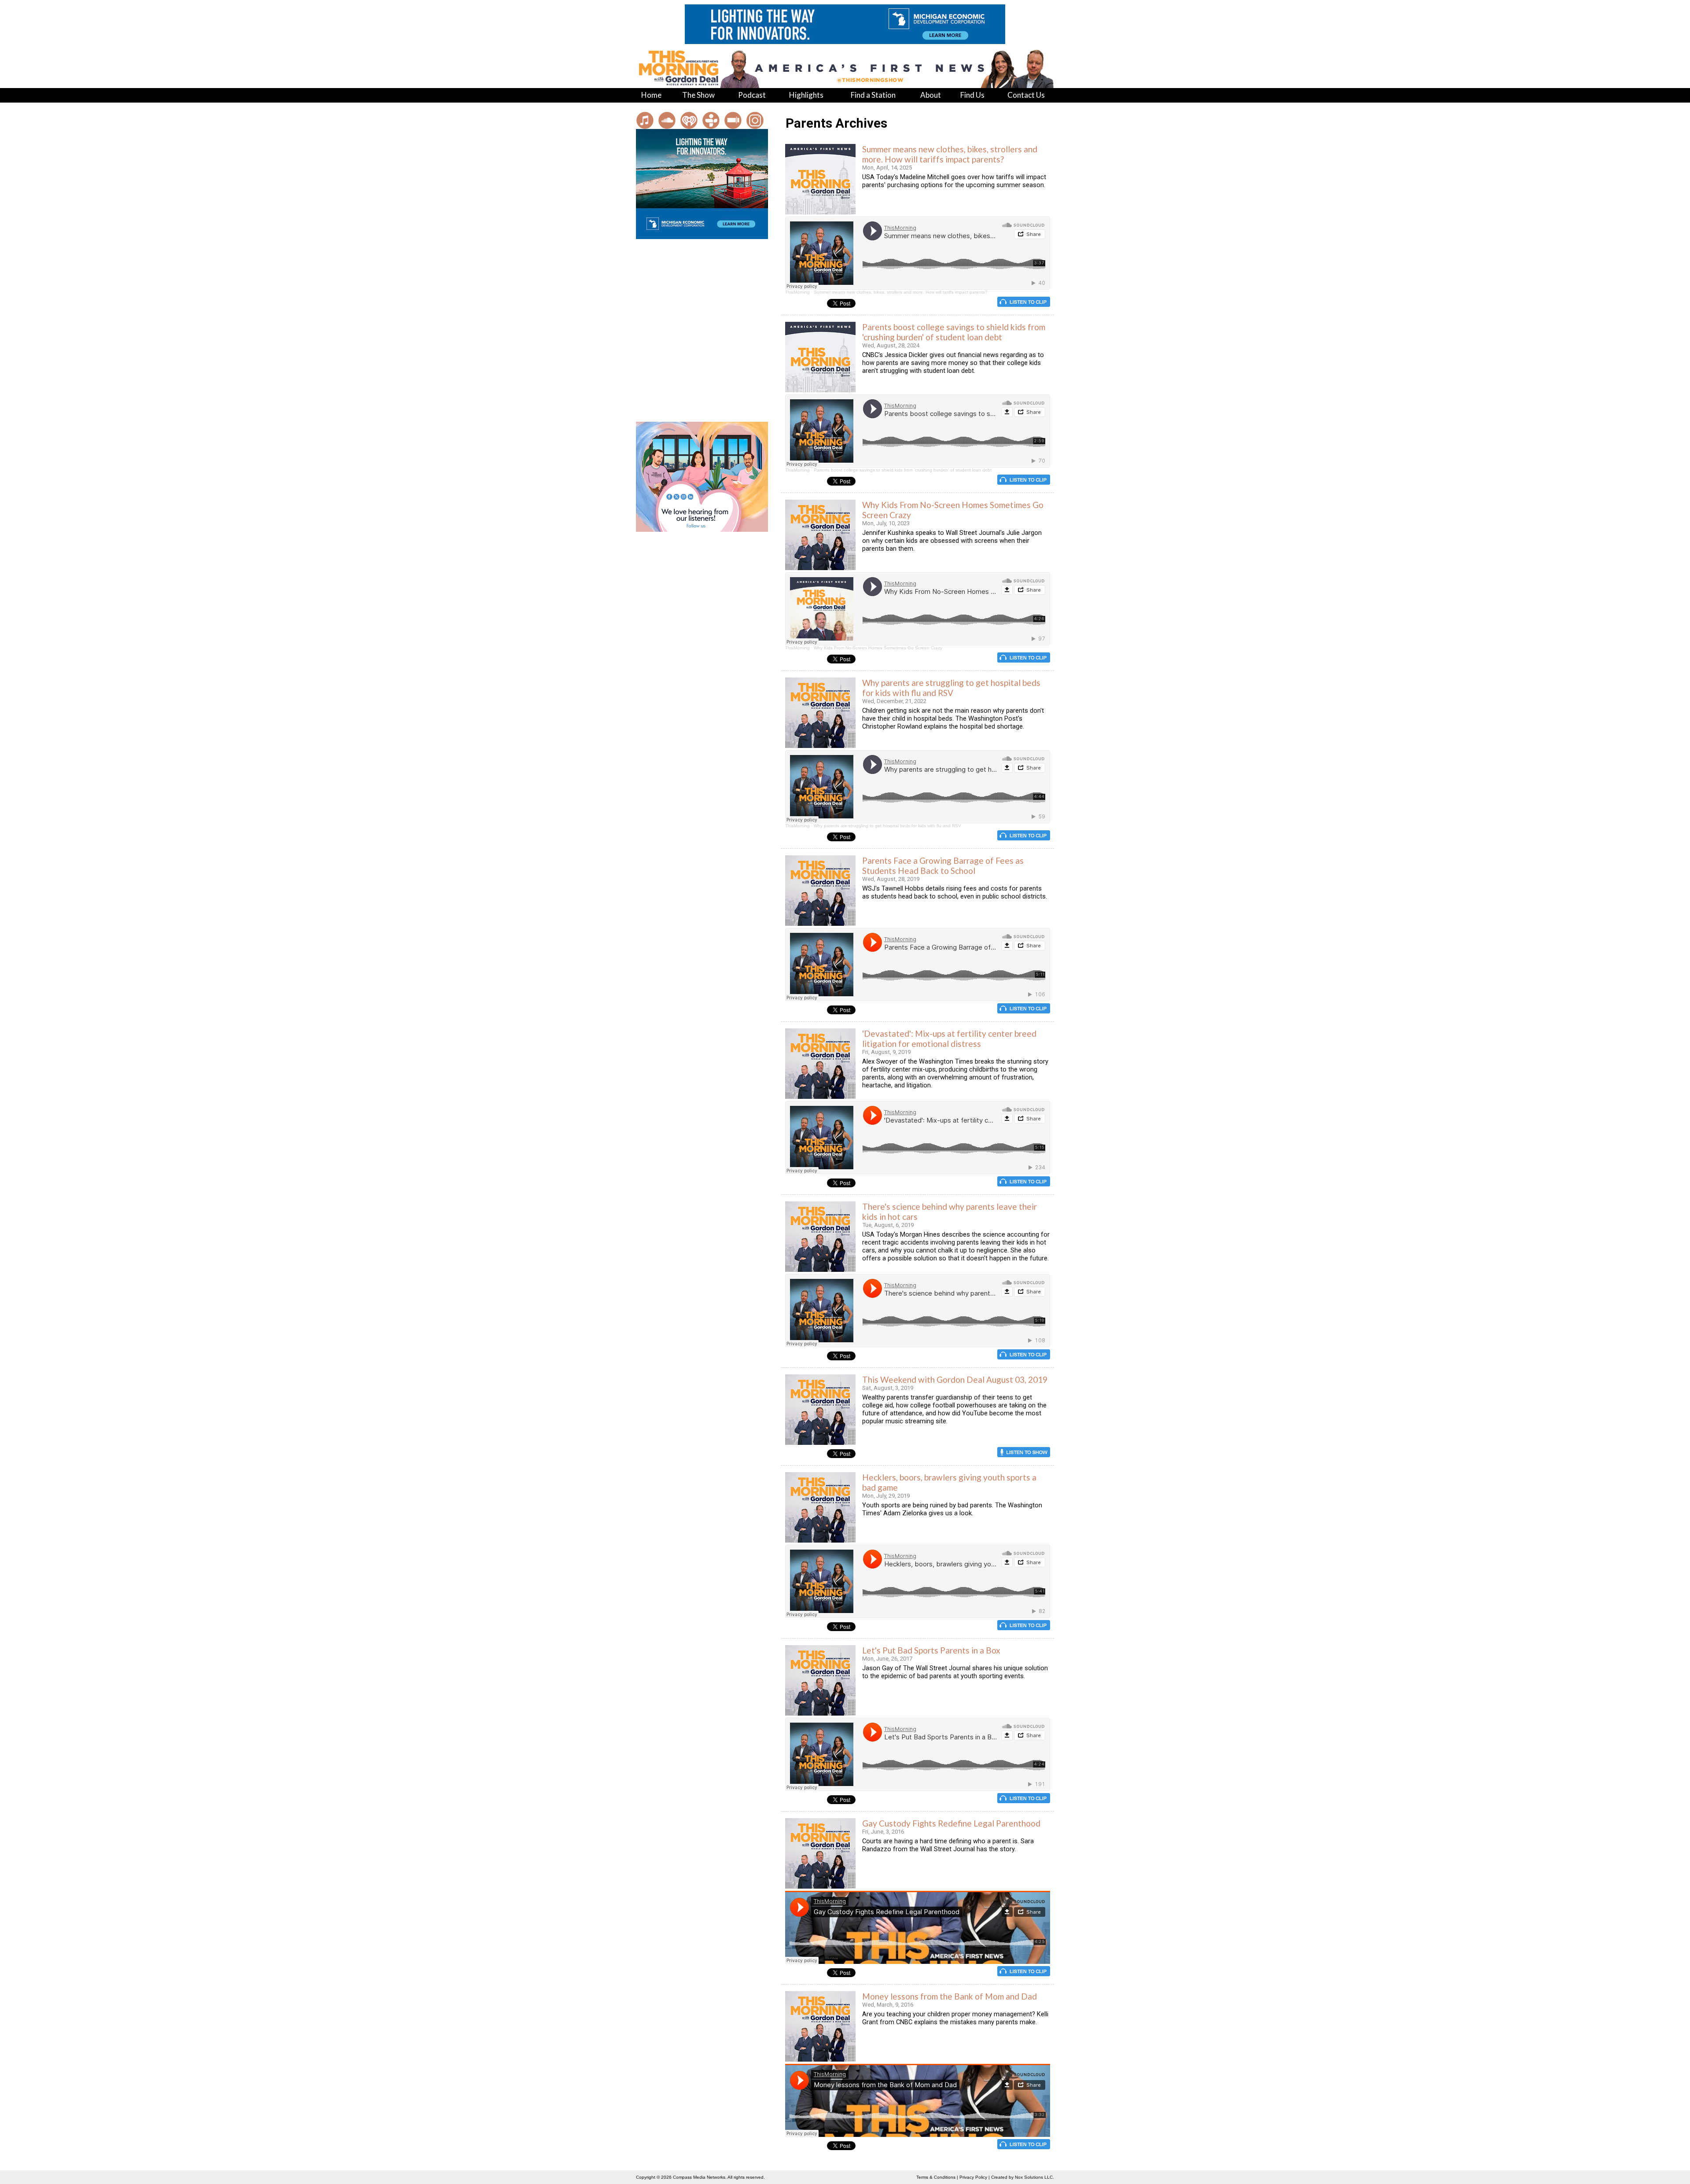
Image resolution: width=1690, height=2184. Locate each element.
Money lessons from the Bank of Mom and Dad (950, 1996)
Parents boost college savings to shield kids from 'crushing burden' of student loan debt (954, 332)
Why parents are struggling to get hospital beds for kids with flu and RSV (951, 688)
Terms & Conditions (936, 2177)
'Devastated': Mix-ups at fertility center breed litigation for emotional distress (949, 1039)
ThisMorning (797, 292)
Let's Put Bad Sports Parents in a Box (931, 1650)
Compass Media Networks (699, 2177)
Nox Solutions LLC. (1034, 2177)
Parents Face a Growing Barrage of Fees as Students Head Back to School (943, 865)
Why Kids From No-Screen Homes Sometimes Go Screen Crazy (878, 648)
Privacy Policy (973, 2177)
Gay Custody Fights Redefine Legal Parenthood (951, 1823)
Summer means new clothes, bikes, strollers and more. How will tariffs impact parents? (950, 154)
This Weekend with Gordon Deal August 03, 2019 (955, 1379)
